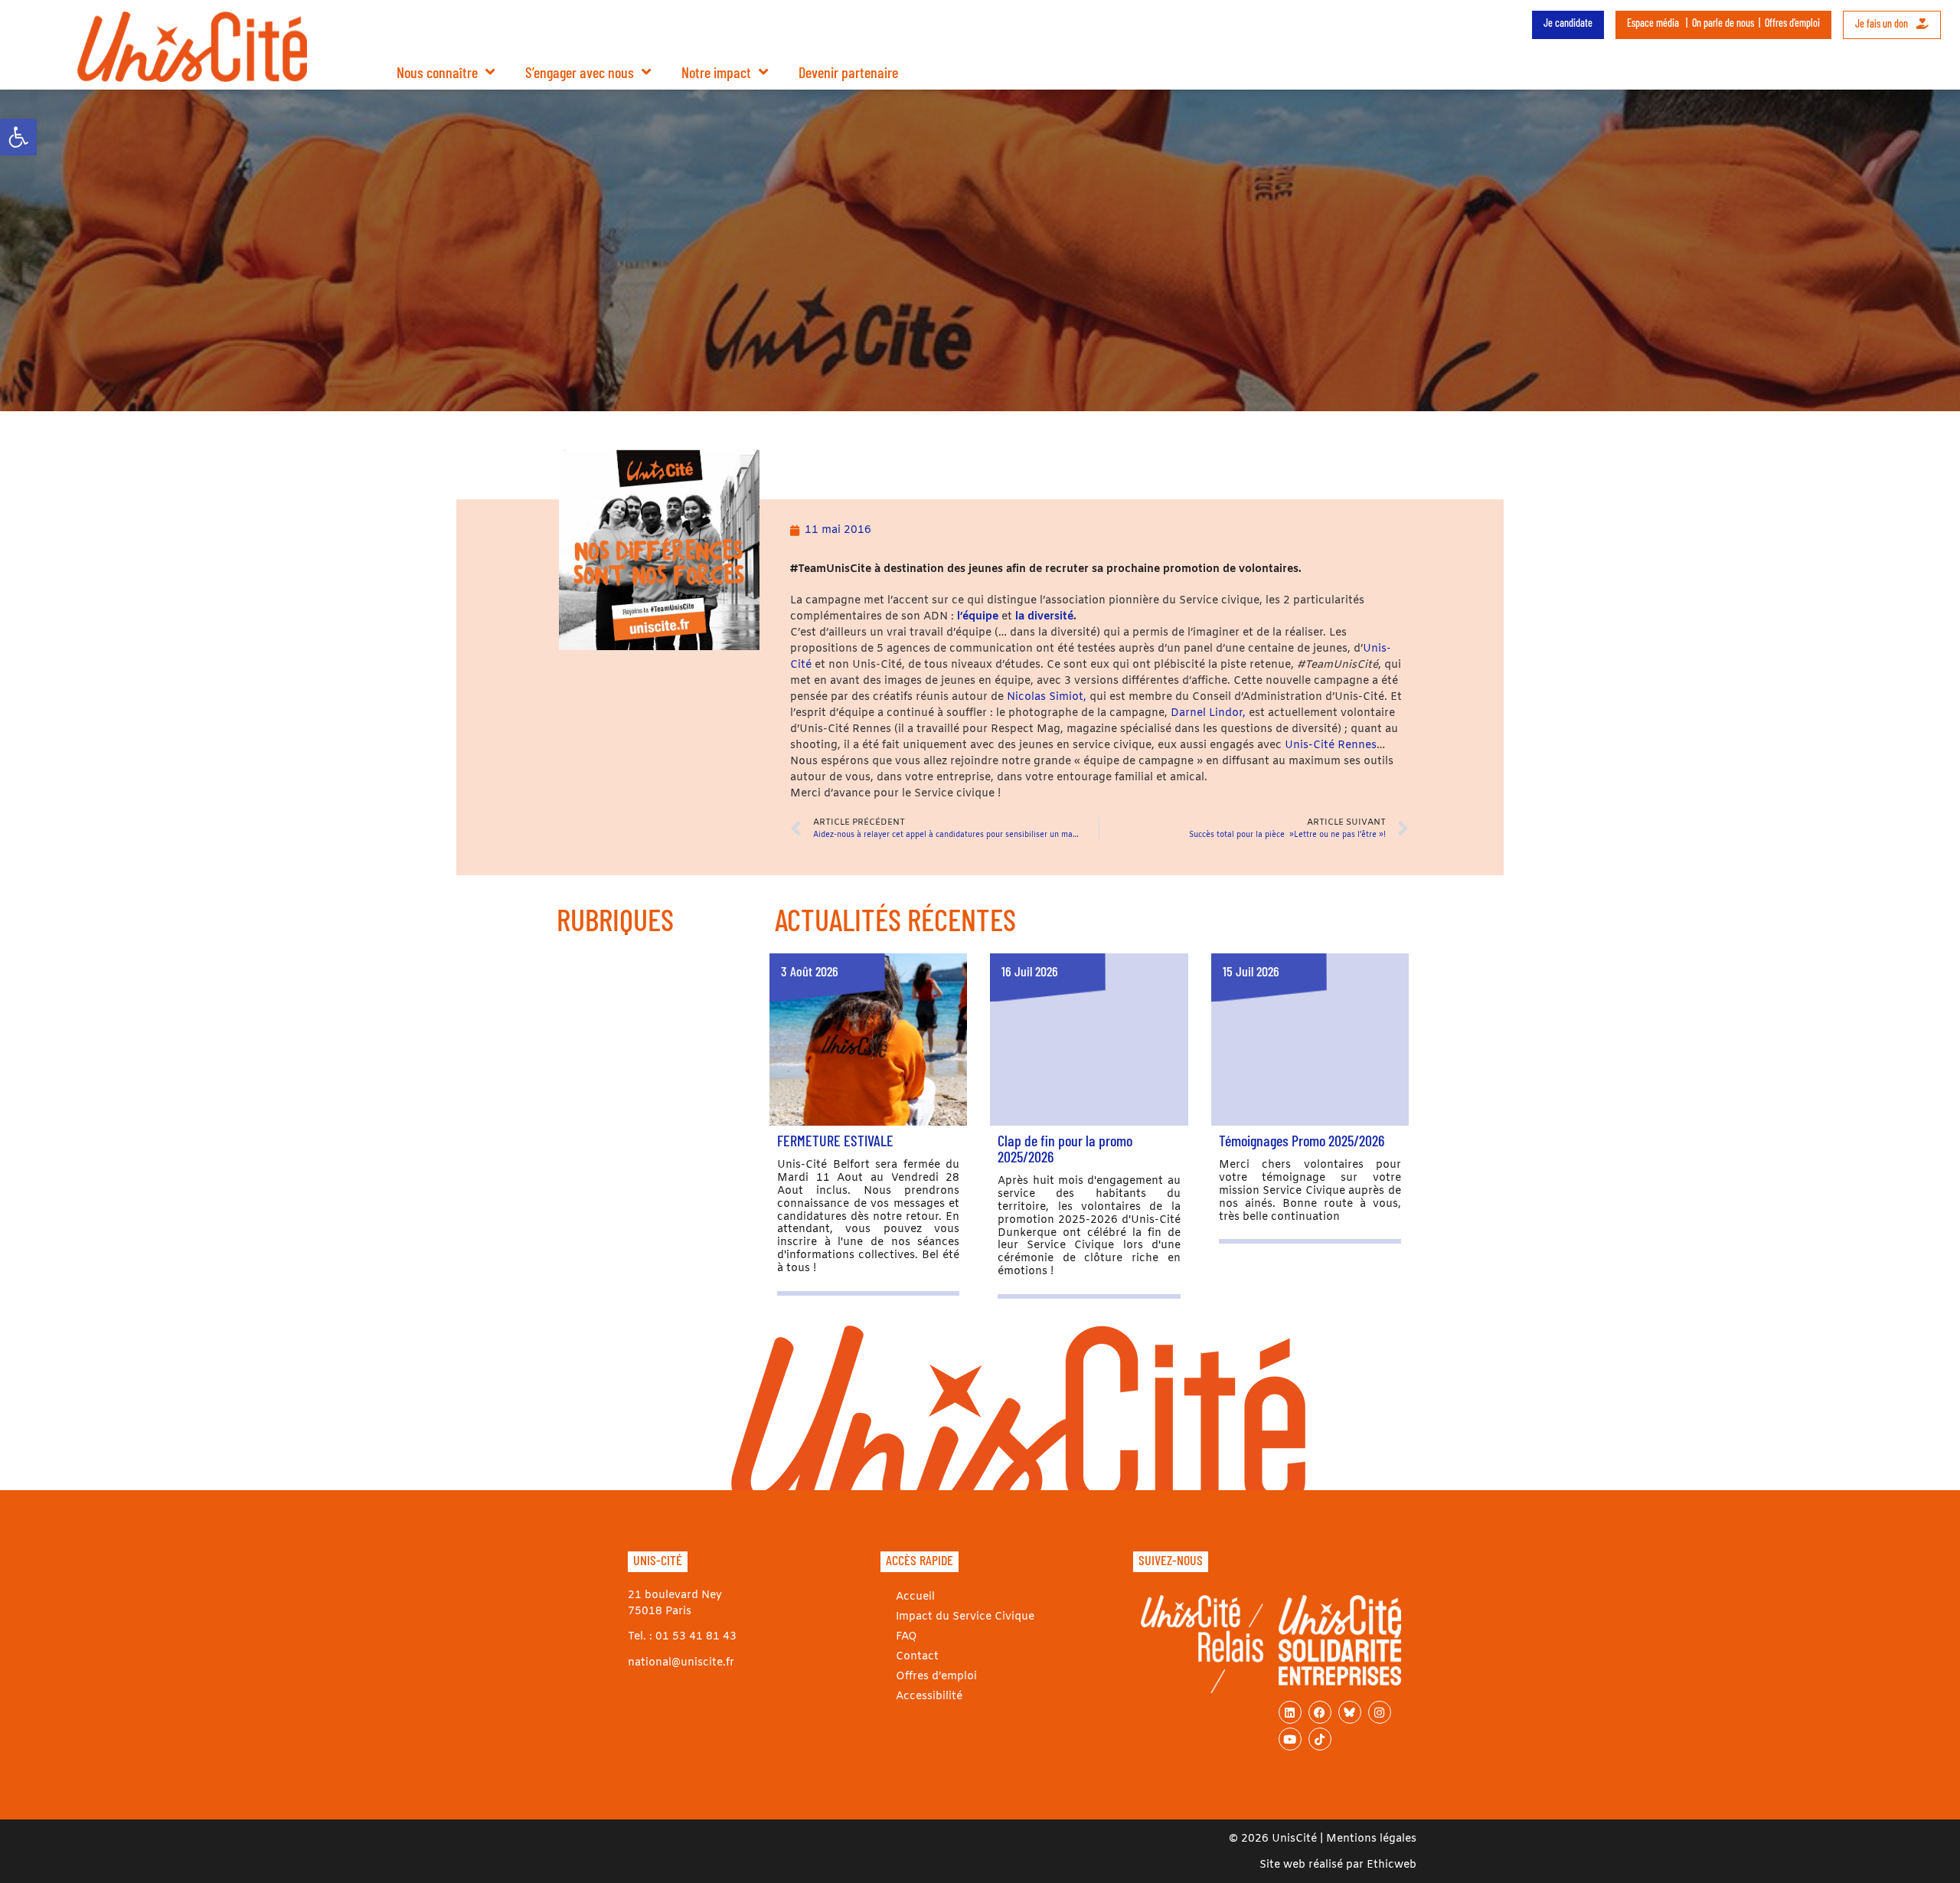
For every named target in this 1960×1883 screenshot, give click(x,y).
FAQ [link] (906, 1637)
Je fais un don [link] (1883, 23)
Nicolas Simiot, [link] (1047, 697)
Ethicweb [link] (1392, 1865)
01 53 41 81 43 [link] (696, 1637)
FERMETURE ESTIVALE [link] (835, 1140)
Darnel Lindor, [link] (1207, 713)
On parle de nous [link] (1723, 23)
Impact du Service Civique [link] (965, 1617)
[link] (18, 137)
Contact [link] (917, 1657)
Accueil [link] (915, 1597)
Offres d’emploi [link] (1792, 23)
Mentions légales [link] (1371, 1839)
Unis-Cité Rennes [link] (1331, 745)
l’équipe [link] (978, 617)
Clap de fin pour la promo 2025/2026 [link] (1065, 1148)
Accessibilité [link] (929, 1697)
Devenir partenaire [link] (848, 72)
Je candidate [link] (1568, 23)
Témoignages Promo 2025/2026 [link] (1302, 1140)
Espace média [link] (1653, 23)
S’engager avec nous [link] (580, 72)
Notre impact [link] (716, 72)
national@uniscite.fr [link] (681, 1663)
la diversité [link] (1044, 617)
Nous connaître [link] (437, 72)
